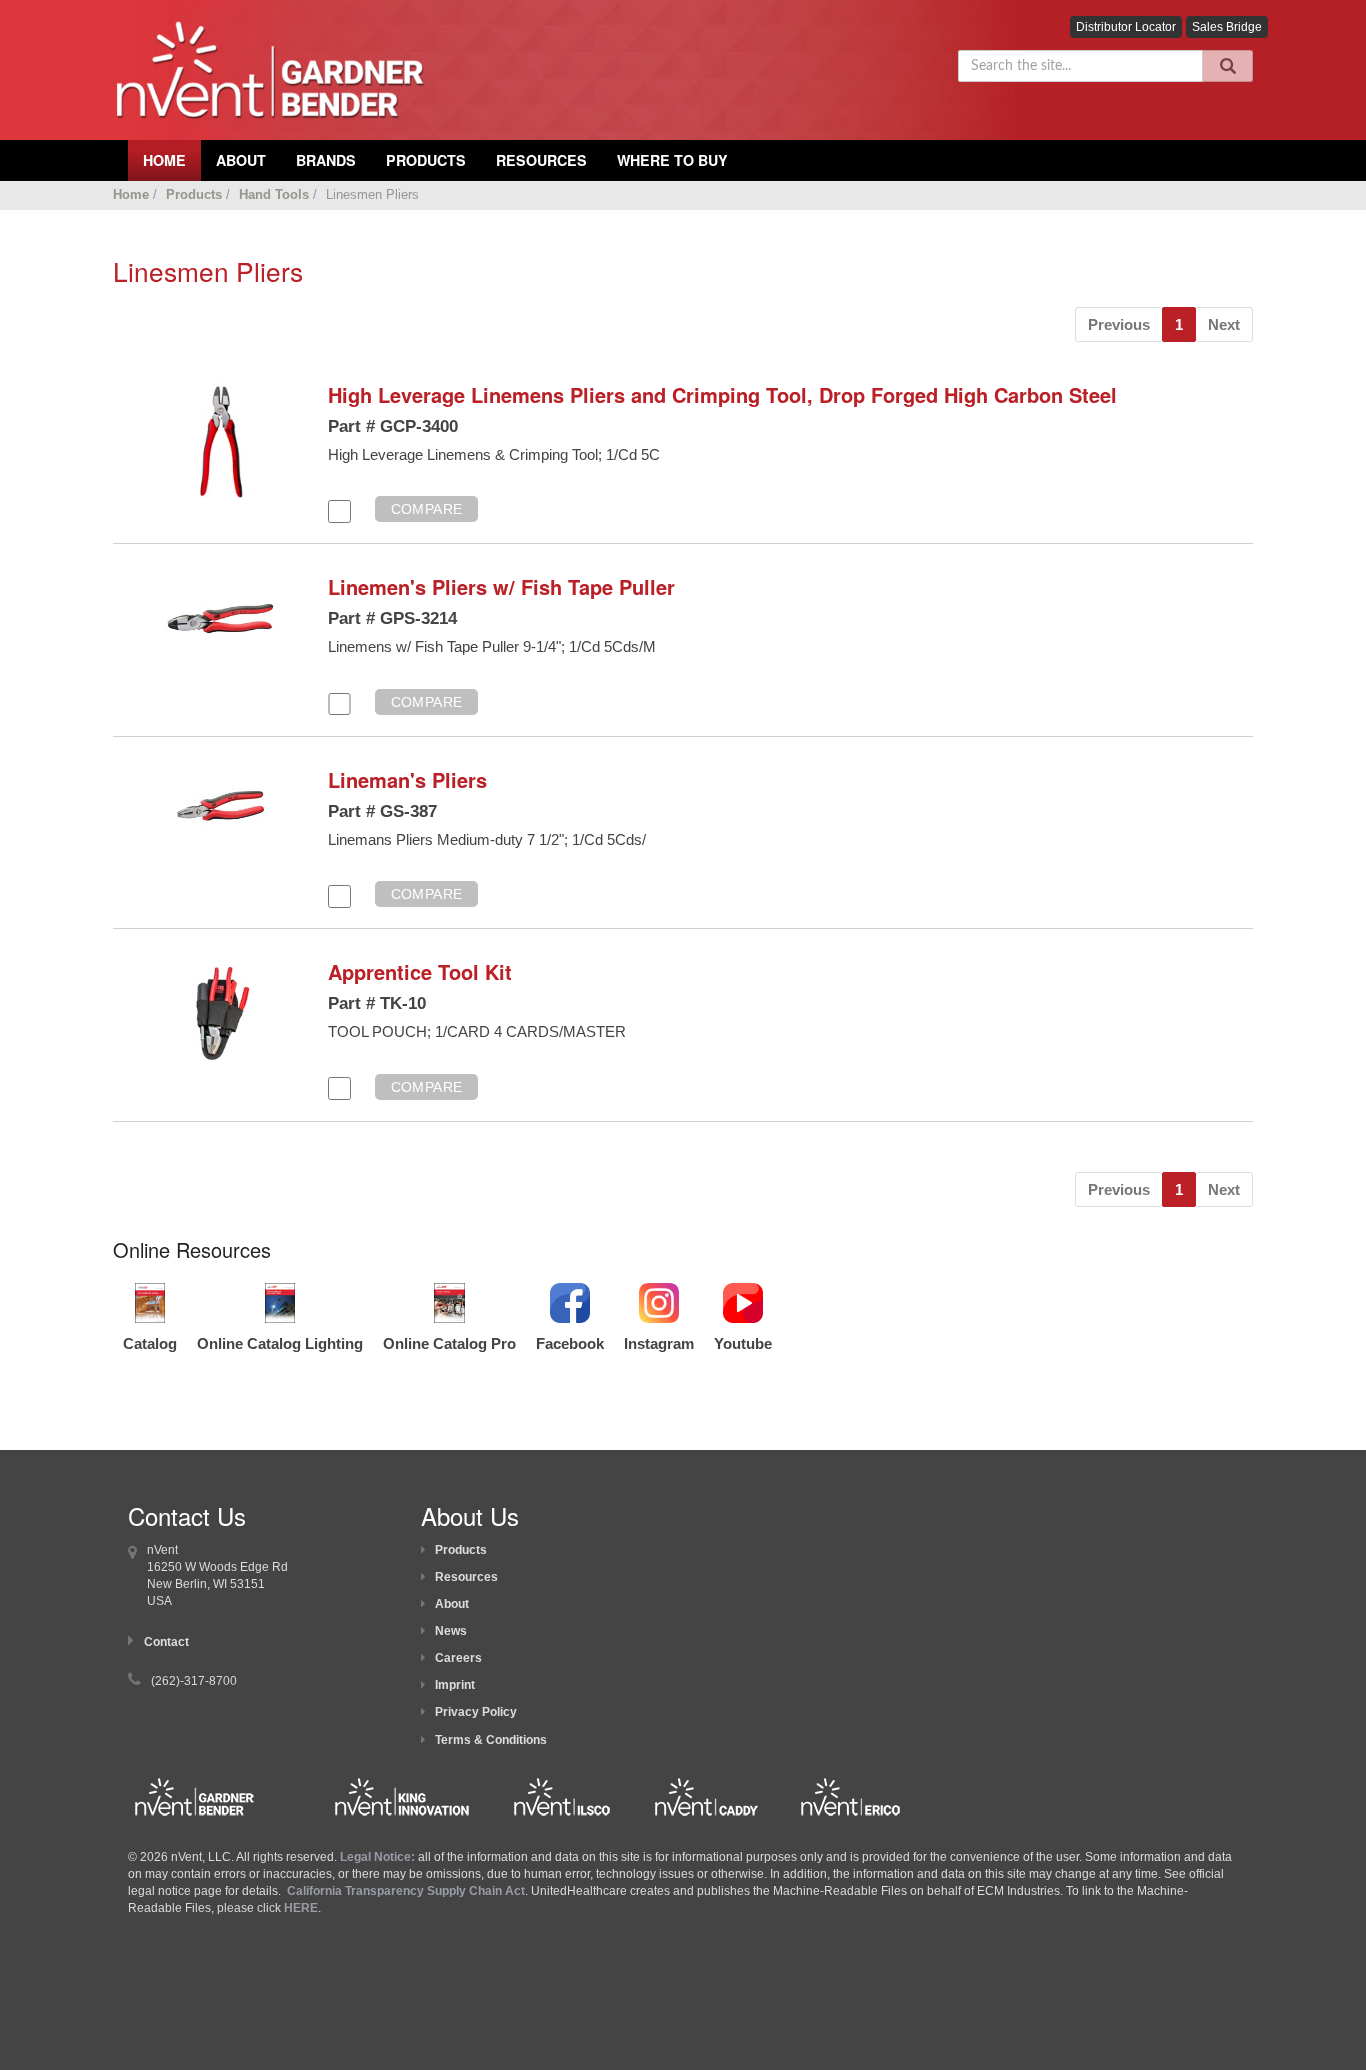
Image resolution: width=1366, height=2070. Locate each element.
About (452, 1604)
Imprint (455, 1685)
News (451, 1631)
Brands (326, 160)
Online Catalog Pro (449, 1343)
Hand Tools (274, 194)
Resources (541, 160)
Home (131, 194)
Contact (166, 1642)
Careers (458, 1658)
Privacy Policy (476, 1712)
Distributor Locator (1126, 27)
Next (1224, 324)
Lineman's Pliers (407, 779)
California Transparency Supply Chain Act (406, 1891)
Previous (1119, 324)
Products (426, 160)
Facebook (570, 1343)
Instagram (659, 1343)
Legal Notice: (379, 1857)
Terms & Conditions (491, 1740)
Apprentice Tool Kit (420, 971)
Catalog (150, 1343)
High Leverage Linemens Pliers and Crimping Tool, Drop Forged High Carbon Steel (722, 394)
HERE (301, 1908)
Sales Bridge (1227, 27)
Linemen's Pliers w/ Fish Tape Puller (501, 586)
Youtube (743, 1343)
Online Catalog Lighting (280, 1343)
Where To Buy (672, 160)
